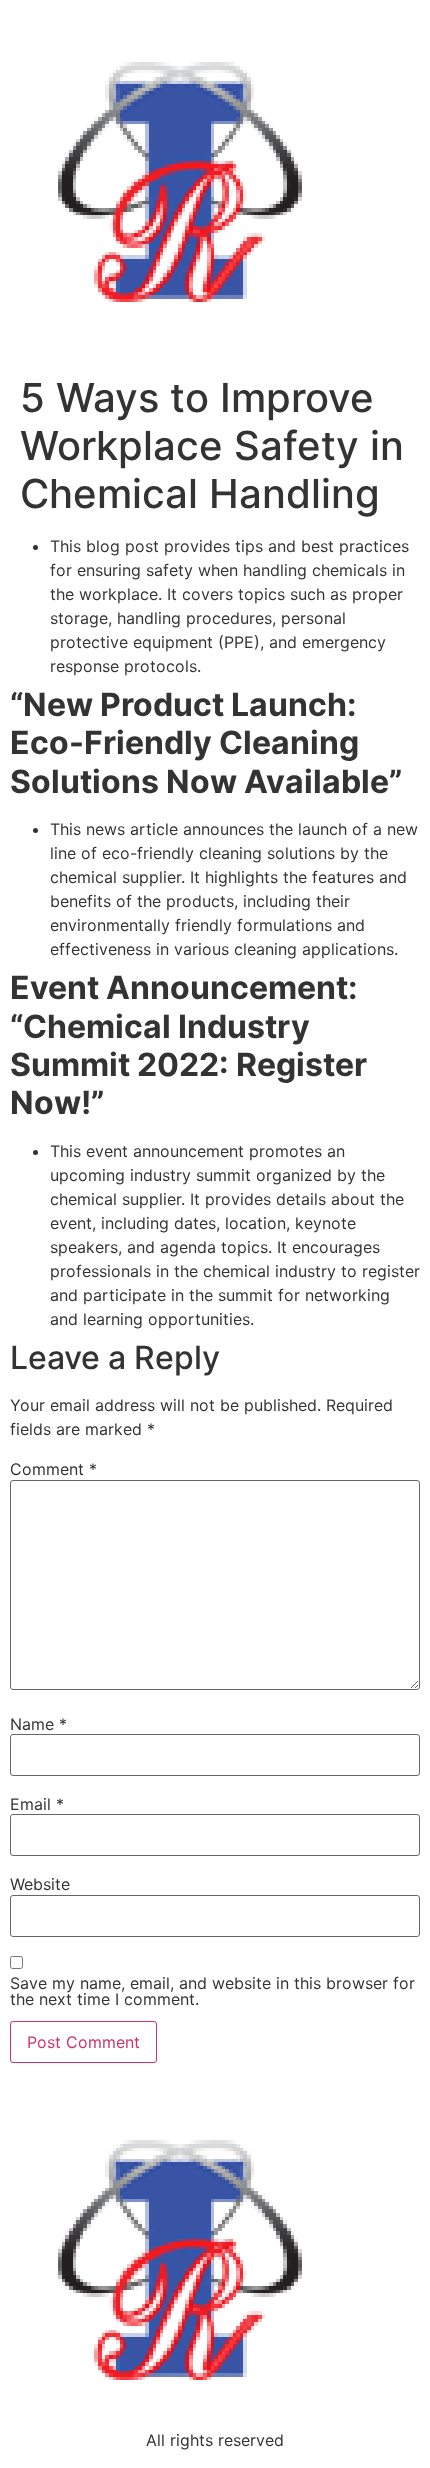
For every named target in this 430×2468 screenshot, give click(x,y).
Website (40, 1884)
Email (37, 1804)
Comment (53, 1469)
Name (38, 1724)
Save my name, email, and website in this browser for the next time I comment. (212, 1991)
